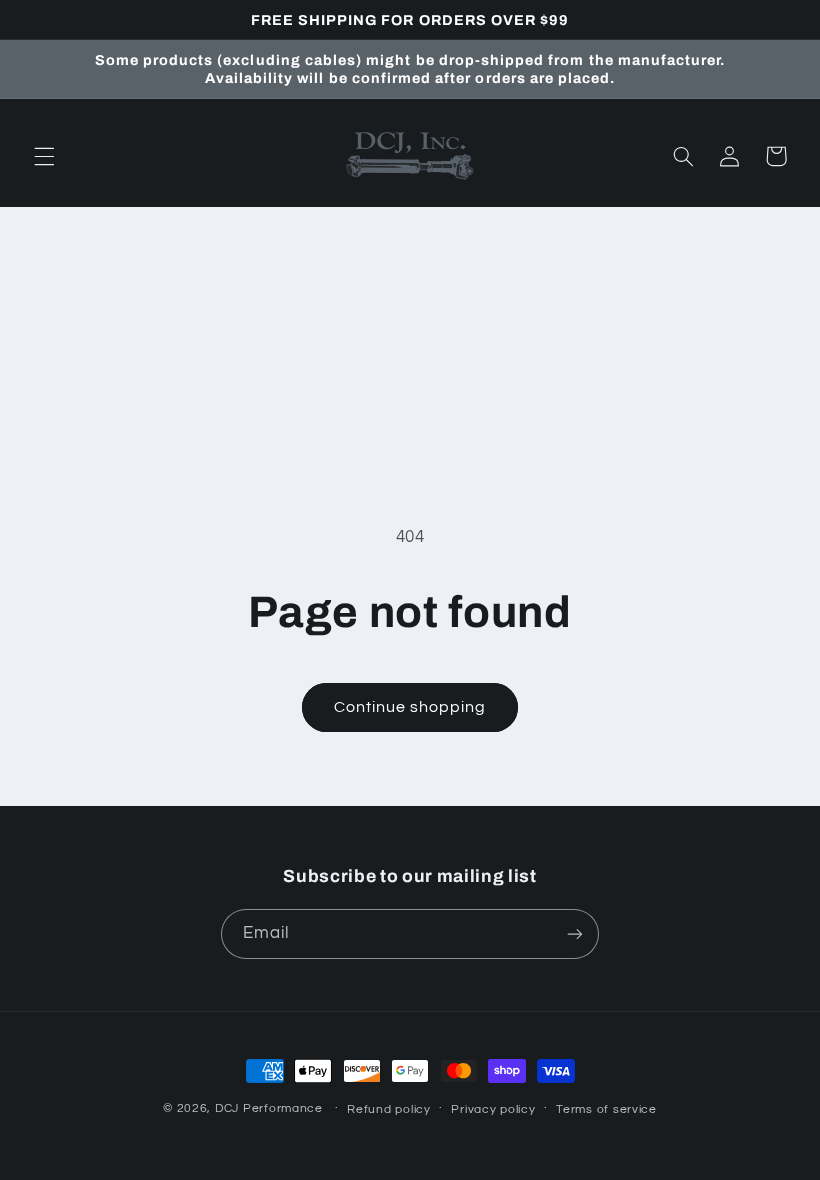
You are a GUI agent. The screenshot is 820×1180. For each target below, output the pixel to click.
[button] (44, 156)
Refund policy (389, 1109)
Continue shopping (410, 707)
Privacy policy (493, 1109)
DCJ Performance (269, 1108)
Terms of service (606, 1109)
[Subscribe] (575, 933)
